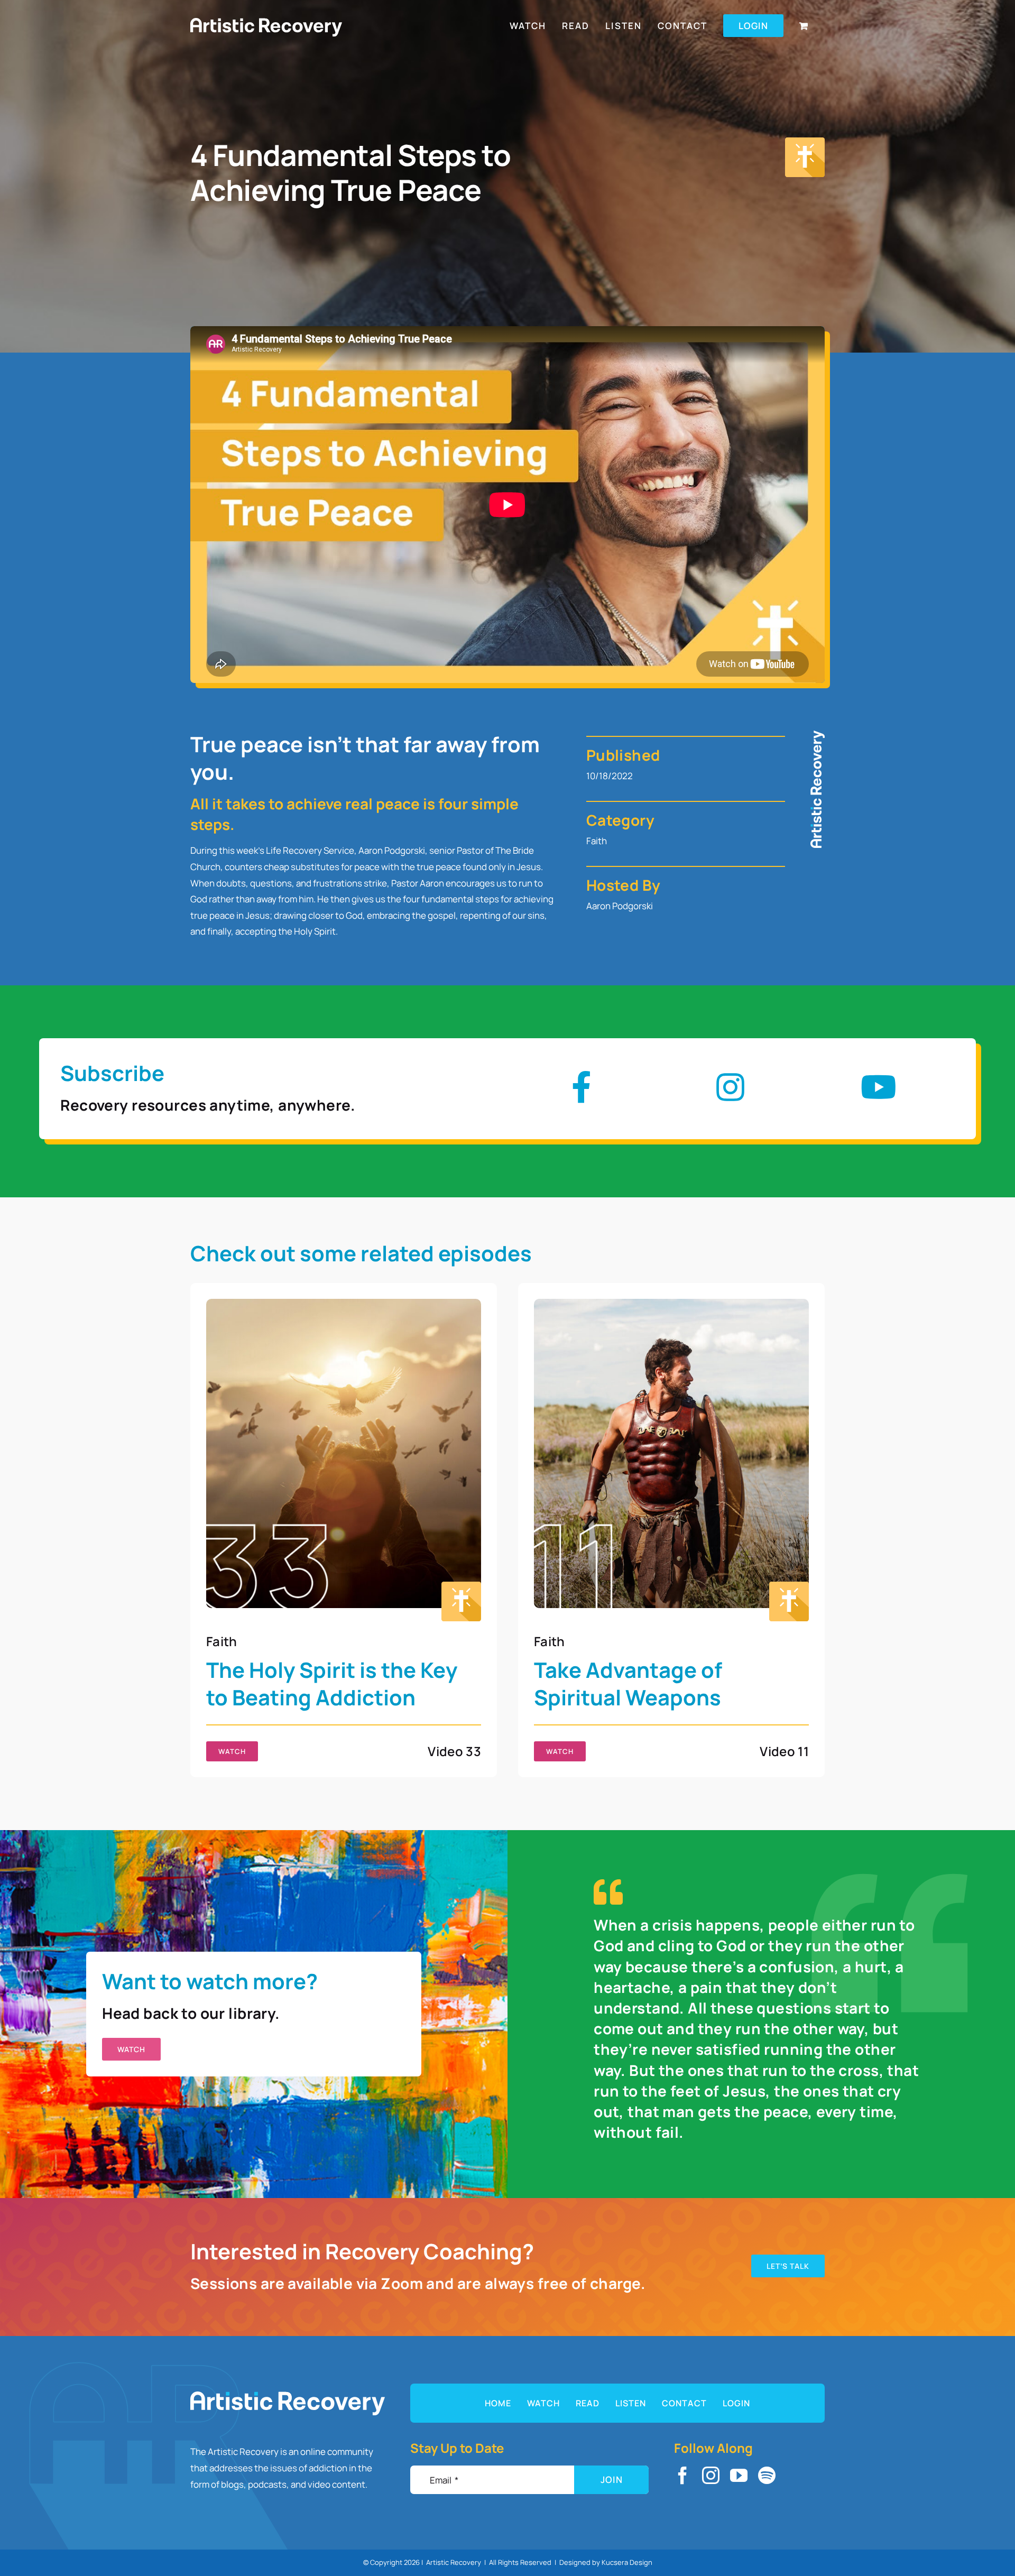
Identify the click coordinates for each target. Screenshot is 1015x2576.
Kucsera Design (627, 2562)
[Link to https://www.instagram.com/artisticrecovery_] (730, 1087)
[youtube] (739, 2475)
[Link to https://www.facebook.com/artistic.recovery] (582, 1087)
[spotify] (767, 2475)
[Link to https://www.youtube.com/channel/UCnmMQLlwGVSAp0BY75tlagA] (879, 1087)
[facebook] (683, 2475)
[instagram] (711, 2475)
